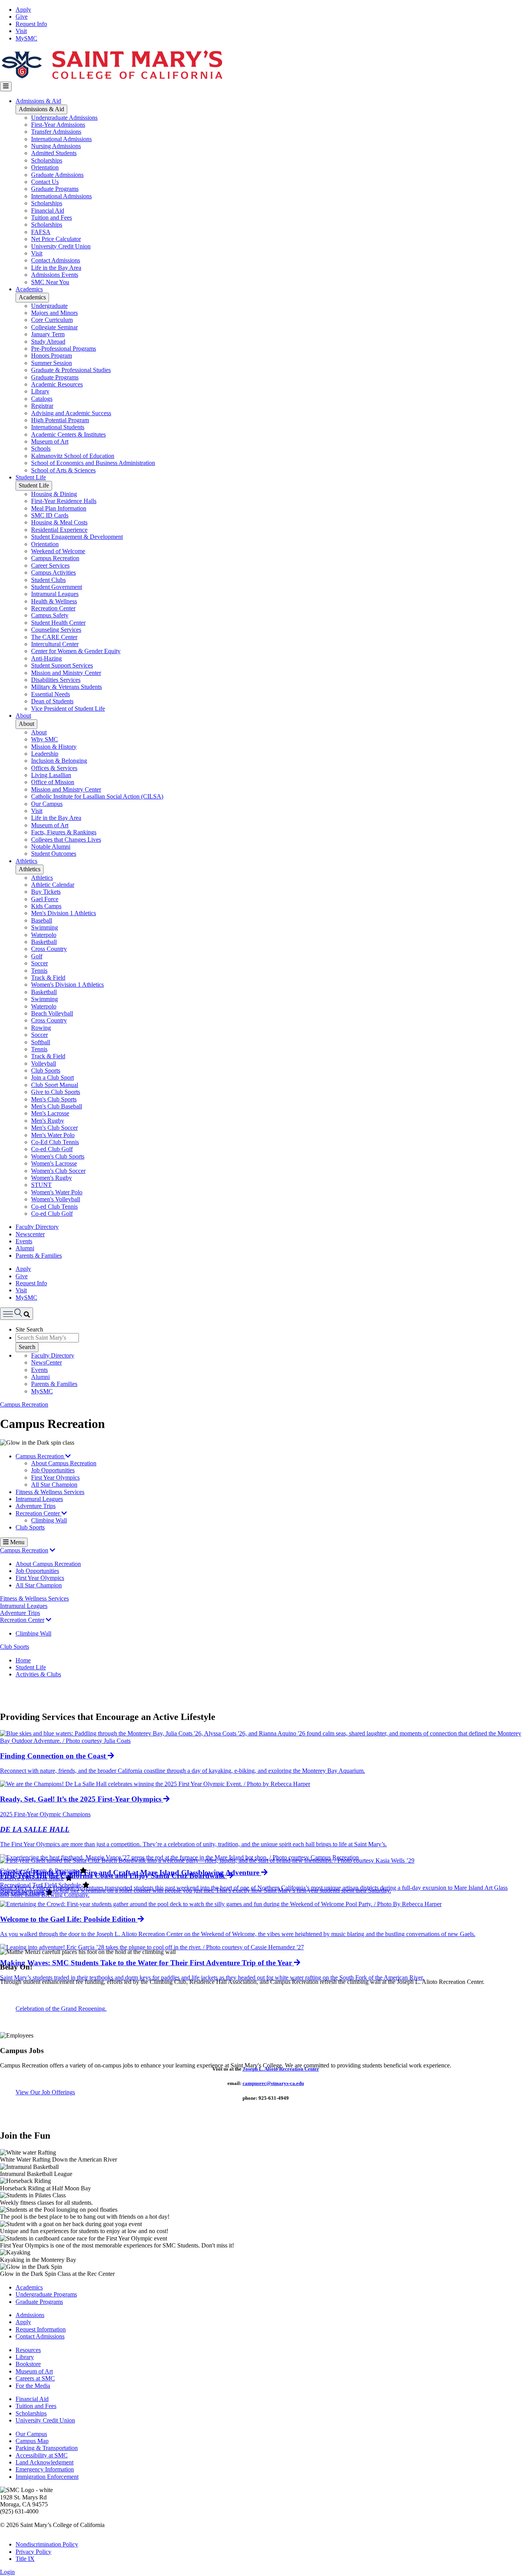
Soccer (39, 963)
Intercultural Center (55, 644)
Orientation (45, 167)
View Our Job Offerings (45, 2092)
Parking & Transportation (47, 2448)
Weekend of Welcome (58, 551)
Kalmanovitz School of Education (73, 456)
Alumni (25, 1248)
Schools (41, 448)
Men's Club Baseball (57, 1106)
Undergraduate (49, 306)
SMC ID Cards (50, 515)
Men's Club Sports (54, 1099)
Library (40, 391)
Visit (21, 31)
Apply (23, 10)
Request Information (41, 2329)
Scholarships (47, 160)
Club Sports (46, 1070)
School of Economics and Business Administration (93, 463)
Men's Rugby (48, 1121)
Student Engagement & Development (77, 537)
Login (7, 2572)
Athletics (26, 861)
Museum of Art (50, 441)
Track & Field (48, 978)
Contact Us (45, 182)
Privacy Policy (33, 2552)
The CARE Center (54, 637)
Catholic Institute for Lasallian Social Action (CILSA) (97, 796)
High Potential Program (60, 420)
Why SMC (45, 739)
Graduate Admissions (57, 175)
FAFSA (41, 232)
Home (23, 1660)
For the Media (33, 2386)
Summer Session (52, 363)
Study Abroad (48, 342)
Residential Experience (59, 530)
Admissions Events (55, 275)
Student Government (57, 587)
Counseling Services (56, 630)
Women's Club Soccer (58, 1171)
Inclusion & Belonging (59, 761)
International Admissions (61, 139)
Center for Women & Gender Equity (76, 651)
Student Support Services (62, 665)
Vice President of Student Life (68, 709)
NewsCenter (46, 1362)
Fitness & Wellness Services (50, 1492)
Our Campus (47, 804)
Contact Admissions (56, 260)
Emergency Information (45, 2469)
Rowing (41, 1028)
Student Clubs (48, 580)
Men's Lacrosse (50, 1113)
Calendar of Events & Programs (39, 1871)
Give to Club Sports (56, 1092)
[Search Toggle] (17, 1313)
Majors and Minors (54, 313)
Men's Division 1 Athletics (64, 913)
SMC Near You (50, 282)
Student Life (31, 477)
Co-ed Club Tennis (54, 1207)
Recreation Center (53, 608)
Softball (41, 1042)
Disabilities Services (56, 680)
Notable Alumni (51, 847)
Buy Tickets (46, 892)
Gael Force (45, 899)
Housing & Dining (54, 494)
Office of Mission (53, 782)
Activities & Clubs (38, 1674)
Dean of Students (52, 701)
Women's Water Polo (57, 1192)
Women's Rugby (52, 1178)
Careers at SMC (35, 2378)
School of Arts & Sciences (63, 470)
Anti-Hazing (46, 658)
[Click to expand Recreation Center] (49, 1620)
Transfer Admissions (56, 132)
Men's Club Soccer (54, 1128)
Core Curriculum (52, 320)
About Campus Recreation (64, 1463)
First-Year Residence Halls (64, 501)
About (23, 716)
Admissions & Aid (38, 101)
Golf (37, 956)
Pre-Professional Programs (64, 349)
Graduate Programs (55, 189)
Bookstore (28, 2364)
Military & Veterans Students (66, 687)
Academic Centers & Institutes (68, 434)
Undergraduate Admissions (64, 118)
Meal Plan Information (59, 508)
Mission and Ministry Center (66, 673)
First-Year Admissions (58, 125)
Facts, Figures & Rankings (64, 832)
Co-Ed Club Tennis (55, 1142)
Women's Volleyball (56, 1199)
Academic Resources (57, 384)
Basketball (44, 942)
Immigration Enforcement (47, 2477)
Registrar (42, 406)
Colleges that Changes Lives (66, 840)
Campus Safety (50, 615)
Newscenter (30, 1234)
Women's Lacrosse (54, 1163)
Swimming (45, 927)
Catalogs (42, 399)
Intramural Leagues (55, 594)
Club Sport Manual (55, 1085)
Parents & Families (39, 1256)
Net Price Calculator (56, 239)
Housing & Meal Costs (59, 522)
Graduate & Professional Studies (71, 370)
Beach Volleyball (52, 1013)
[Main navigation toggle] (6, 86)
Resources (28, 2350)
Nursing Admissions (56, 146)
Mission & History (54, 747)
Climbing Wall (49, 1520)
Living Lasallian (51, 775)
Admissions (30, 2315)
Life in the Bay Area (56, 268)
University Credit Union (61, 246)
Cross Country (49, 949)
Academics (29, 289)
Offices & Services (54, 768)
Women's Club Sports (58, 1156)
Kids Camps (46, 906)
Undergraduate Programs (46, 2294)
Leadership (45, 754)
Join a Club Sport (52, 1077)
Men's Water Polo (53, 1135)
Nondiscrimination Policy (47, 2544)
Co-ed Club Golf (52, 1149)
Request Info (31, 24)
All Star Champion (54, 1485)
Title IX (25, 2559)
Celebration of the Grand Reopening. (61, 2009)
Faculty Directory (37, 1227)
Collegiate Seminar (54, 327)
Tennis (39, 971)
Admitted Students (54, 153)
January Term (48, 334)
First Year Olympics (55, 1478)
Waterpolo (44, 935)
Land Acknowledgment (45, 2462)
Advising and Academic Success (71, 413)
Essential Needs (51, 694)
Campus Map (32, 2441)
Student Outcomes (54, 854)
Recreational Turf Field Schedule (40, 1885)
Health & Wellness (54, 601)
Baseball (42, 920)
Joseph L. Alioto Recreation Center (281, 2069)
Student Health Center (58, 623)
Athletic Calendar (53, 885)
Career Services (50, 565)
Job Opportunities (53, 1470)
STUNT (41, 1185)
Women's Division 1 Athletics (67, 985)
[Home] (112, 78)
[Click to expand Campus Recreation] (52, 1550)
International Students (58, 427)
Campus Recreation (55, 558)
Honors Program (52, 356)
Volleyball (44, 1063)
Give (22, 17)
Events (24, 1241)
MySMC (26, 38)
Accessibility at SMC (42, 2455)
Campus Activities (53, 572)
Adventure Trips (36, 1506)
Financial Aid (48, 211)
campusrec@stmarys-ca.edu (273, 2083)
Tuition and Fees (52, 218)
